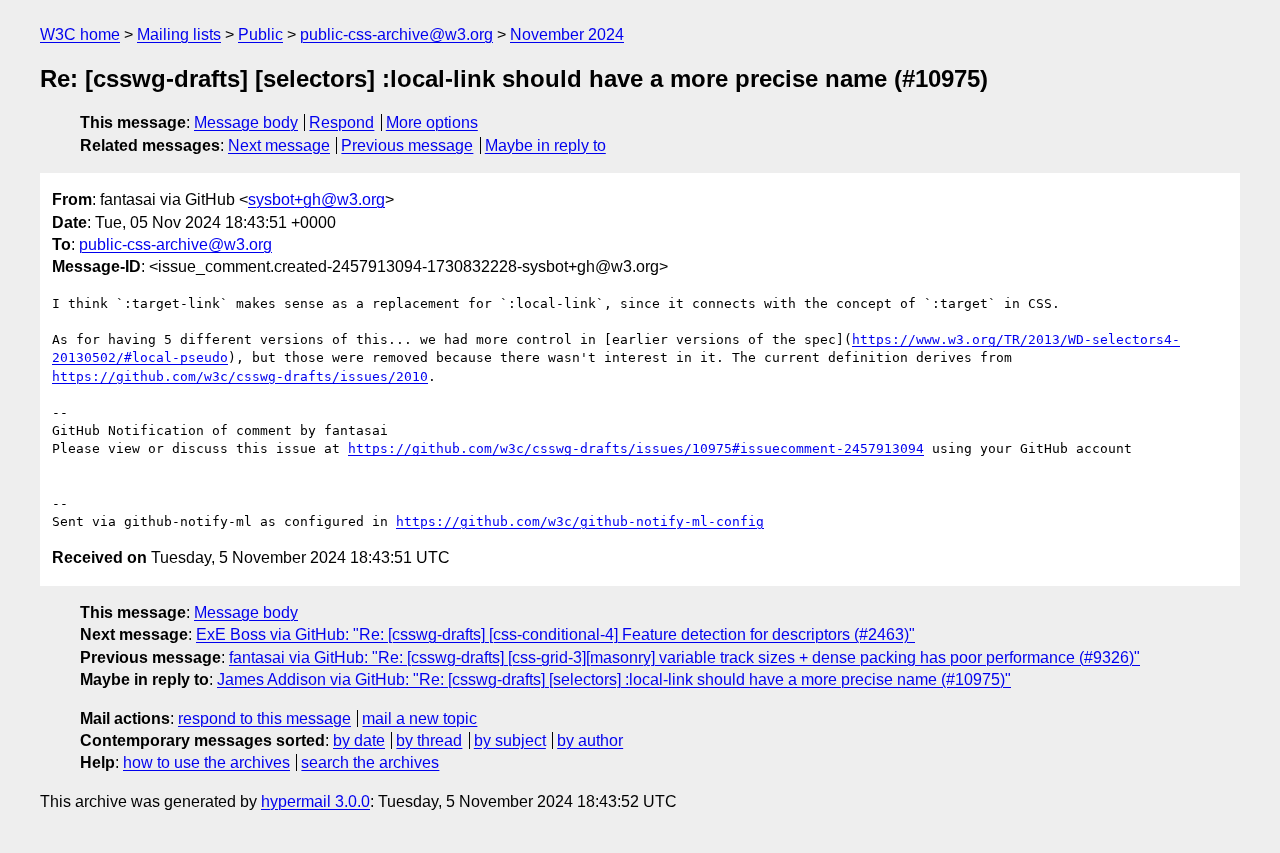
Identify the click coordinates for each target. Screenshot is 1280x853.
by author (590, 740)
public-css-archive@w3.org (396, 34)
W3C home (80, 34)
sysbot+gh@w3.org (316, 199)
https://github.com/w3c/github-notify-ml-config (580, 521)
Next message (279, 145)
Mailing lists (179, 34)
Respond (341, 122)
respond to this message (264, 718)
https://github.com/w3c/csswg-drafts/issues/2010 (240, 376)
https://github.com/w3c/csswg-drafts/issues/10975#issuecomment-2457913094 (636, 448)
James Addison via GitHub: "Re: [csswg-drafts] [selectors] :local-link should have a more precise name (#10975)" (614, 679)
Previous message (407, 145)
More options (432, 122)
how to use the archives (206, 762)
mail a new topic (419, 718)
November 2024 (567, 34)
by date (359, 740)
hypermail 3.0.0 (315, 801)
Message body (246, 122)
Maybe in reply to (545, 145)
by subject (510, 740)
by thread (429, 740)
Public (260, 34)
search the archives (370, 762)
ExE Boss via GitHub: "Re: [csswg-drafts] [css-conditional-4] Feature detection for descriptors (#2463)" (555, 634)
